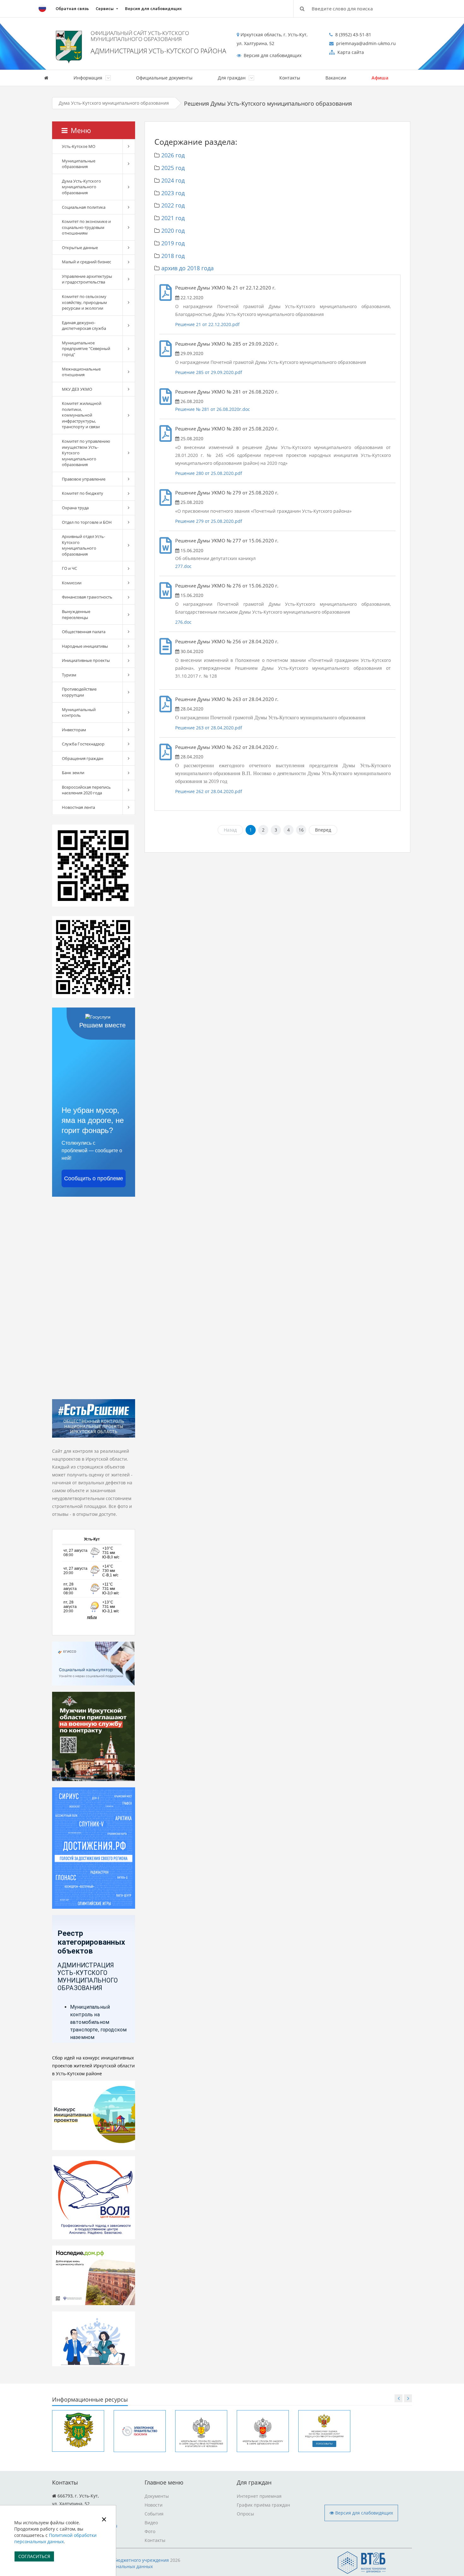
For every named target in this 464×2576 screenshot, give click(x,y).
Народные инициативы (85, 646)
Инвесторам (74, 730)
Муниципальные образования (79, 164)
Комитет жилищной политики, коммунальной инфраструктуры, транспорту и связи (82, 415)
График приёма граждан (263, 2505)
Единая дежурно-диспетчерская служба (84, 326)
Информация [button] (89, 78)
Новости (154, 2505)
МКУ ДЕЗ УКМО (77, 389)
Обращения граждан (83, 758)
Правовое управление (84, 479)
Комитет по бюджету (83, 493)
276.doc (183, 622)
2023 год (173, 193)
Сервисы (105, 9)
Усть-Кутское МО (79, 146)
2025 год (173, 168)
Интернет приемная (259, 2496)
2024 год (173, 180)
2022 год (173, 205)
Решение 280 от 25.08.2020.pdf (209, 473)
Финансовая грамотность (87, 597)
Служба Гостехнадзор (83, 744)
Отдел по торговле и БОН (87, 522)
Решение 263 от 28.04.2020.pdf (209, 728)
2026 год (173, 155)
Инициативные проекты (86, 660)
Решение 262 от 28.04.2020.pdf (209, 791)
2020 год (173, 231)
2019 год (173, 243)
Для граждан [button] (232, 78)
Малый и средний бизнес (86, 262)
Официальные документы (164, 78)
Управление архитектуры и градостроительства (87, 279)
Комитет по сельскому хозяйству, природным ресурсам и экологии (84, 302)
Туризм (69, 675)
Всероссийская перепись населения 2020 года (86, 790)
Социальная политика (84, 207)
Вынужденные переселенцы (76, 614)
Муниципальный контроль (79, 713)
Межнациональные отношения (81, 372)
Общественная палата (84, 632)
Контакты (290, 78)
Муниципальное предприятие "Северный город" (86, 349)
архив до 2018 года (187, 268)
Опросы (245, 2514)
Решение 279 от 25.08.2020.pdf (209, 521)
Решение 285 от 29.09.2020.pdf (209, 372)
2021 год (173, 218)
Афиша (380, 78)
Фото (150, 2531)
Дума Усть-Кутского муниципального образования (114, 103)
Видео (151, 2523)
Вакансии (336, 78)
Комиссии (72, 583)
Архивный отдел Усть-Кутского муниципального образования (83, 545)
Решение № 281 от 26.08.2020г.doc (213, 409)
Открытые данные (80, 248)
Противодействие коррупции (79, 692)
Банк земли (73, 773)
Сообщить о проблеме (94, 1178)
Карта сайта (350, 52)
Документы (157, 2496)
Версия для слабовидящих (153, 9)
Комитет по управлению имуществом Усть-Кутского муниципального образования (86, 453)
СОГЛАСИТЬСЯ (34, 2556)
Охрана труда (75, 508)
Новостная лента (78, 807)
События (154, 2514)
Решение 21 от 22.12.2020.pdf (207, 324)
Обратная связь (72, 9)
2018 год (173, 256)
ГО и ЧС (69, 568)
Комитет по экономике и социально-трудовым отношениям (86, 227)
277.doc (183, 566)
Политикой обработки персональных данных (55, 2538)
